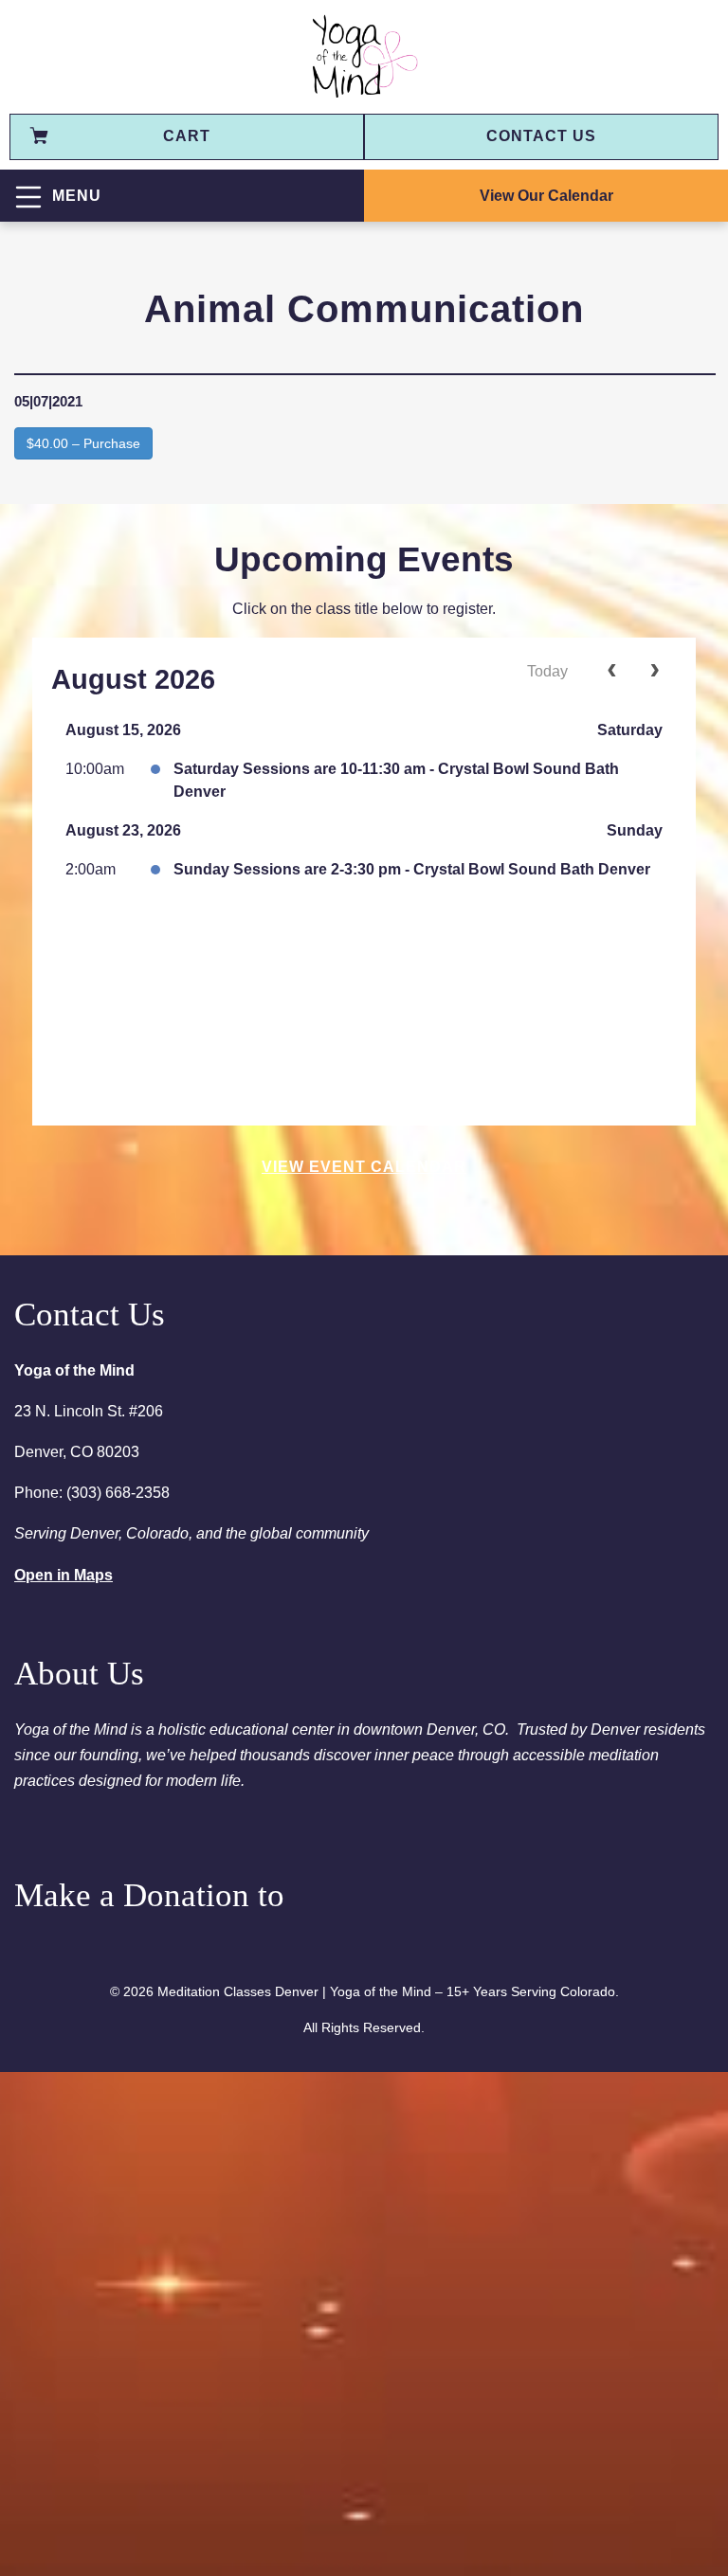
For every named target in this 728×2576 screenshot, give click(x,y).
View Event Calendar (364, 1167)
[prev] (612, 673)
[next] (655, 673)
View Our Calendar (546, 196)
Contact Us (541, 136)
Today (547, 671)
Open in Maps (64, 1575)
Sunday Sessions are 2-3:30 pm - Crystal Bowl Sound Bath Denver (412, 869)
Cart (187, 136)
